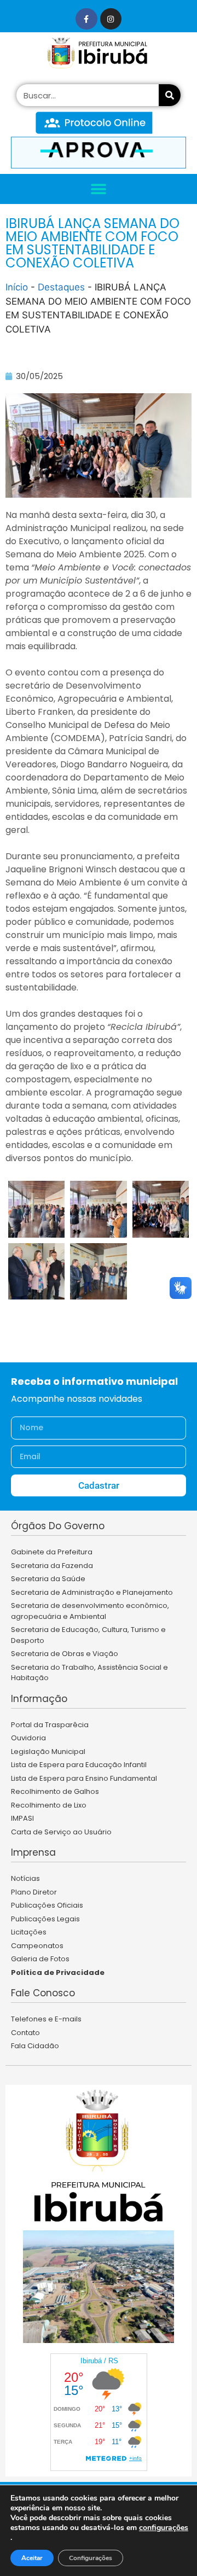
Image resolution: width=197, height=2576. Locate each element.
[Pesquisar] (170, 95)
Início (17, 287)
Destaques (61, 287)
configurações (164, 2528)
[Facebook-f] (86, 19)
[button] (99, 189)
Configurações (91, 2558)
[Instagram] (111, 19)
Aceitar (32, 2558)
